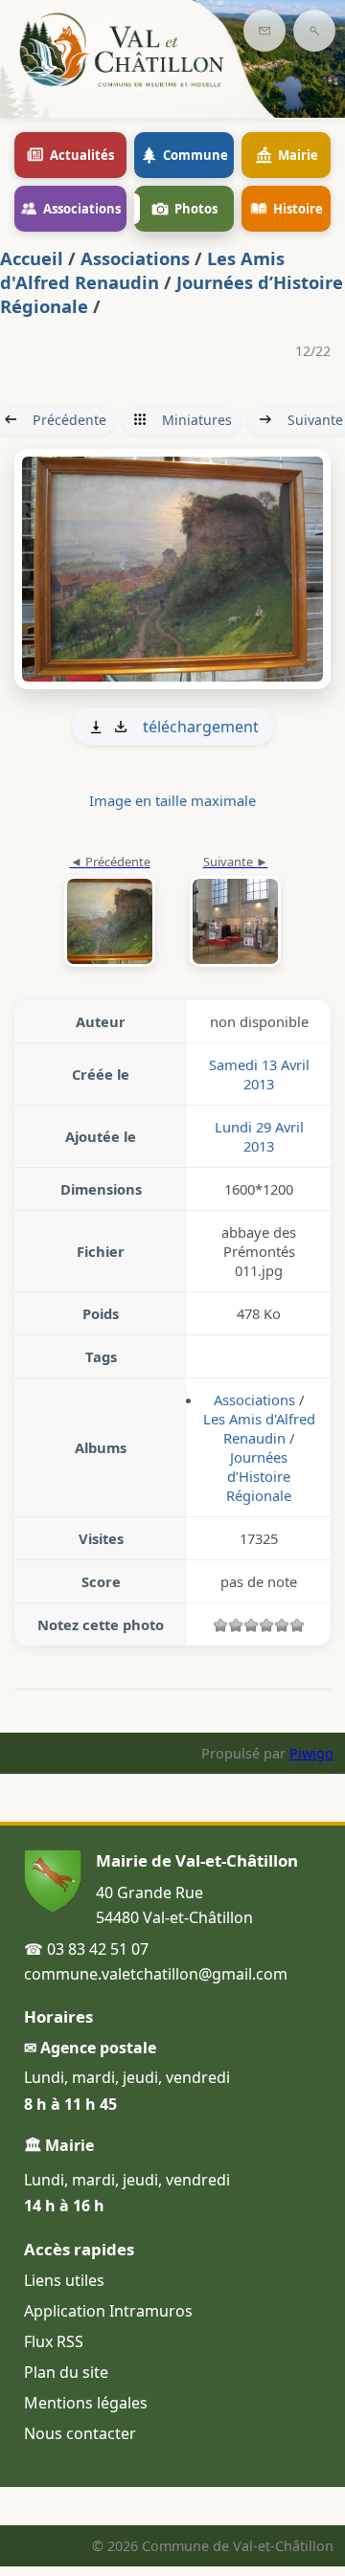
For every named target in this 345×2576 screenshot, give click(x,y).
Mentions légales (86, 2403)
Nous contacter (80, 2433)
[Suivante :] (172, 570)
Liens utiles (64, 2280)
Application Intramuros (108, 2311)
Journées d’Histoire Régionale (259, 1476)
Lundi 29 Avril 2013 (259, 1136)
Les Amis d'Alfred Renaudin (142, 270)
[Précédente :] (110, 912)
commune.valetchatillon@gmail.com (156, 1974)
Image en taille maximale (172, 800)
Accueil (32, 258)
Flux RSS (54, 2341)
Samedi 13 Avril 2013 (259, 1074)
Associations (135, 258)
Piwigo (311, 1753)
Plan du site (66, 2372)
